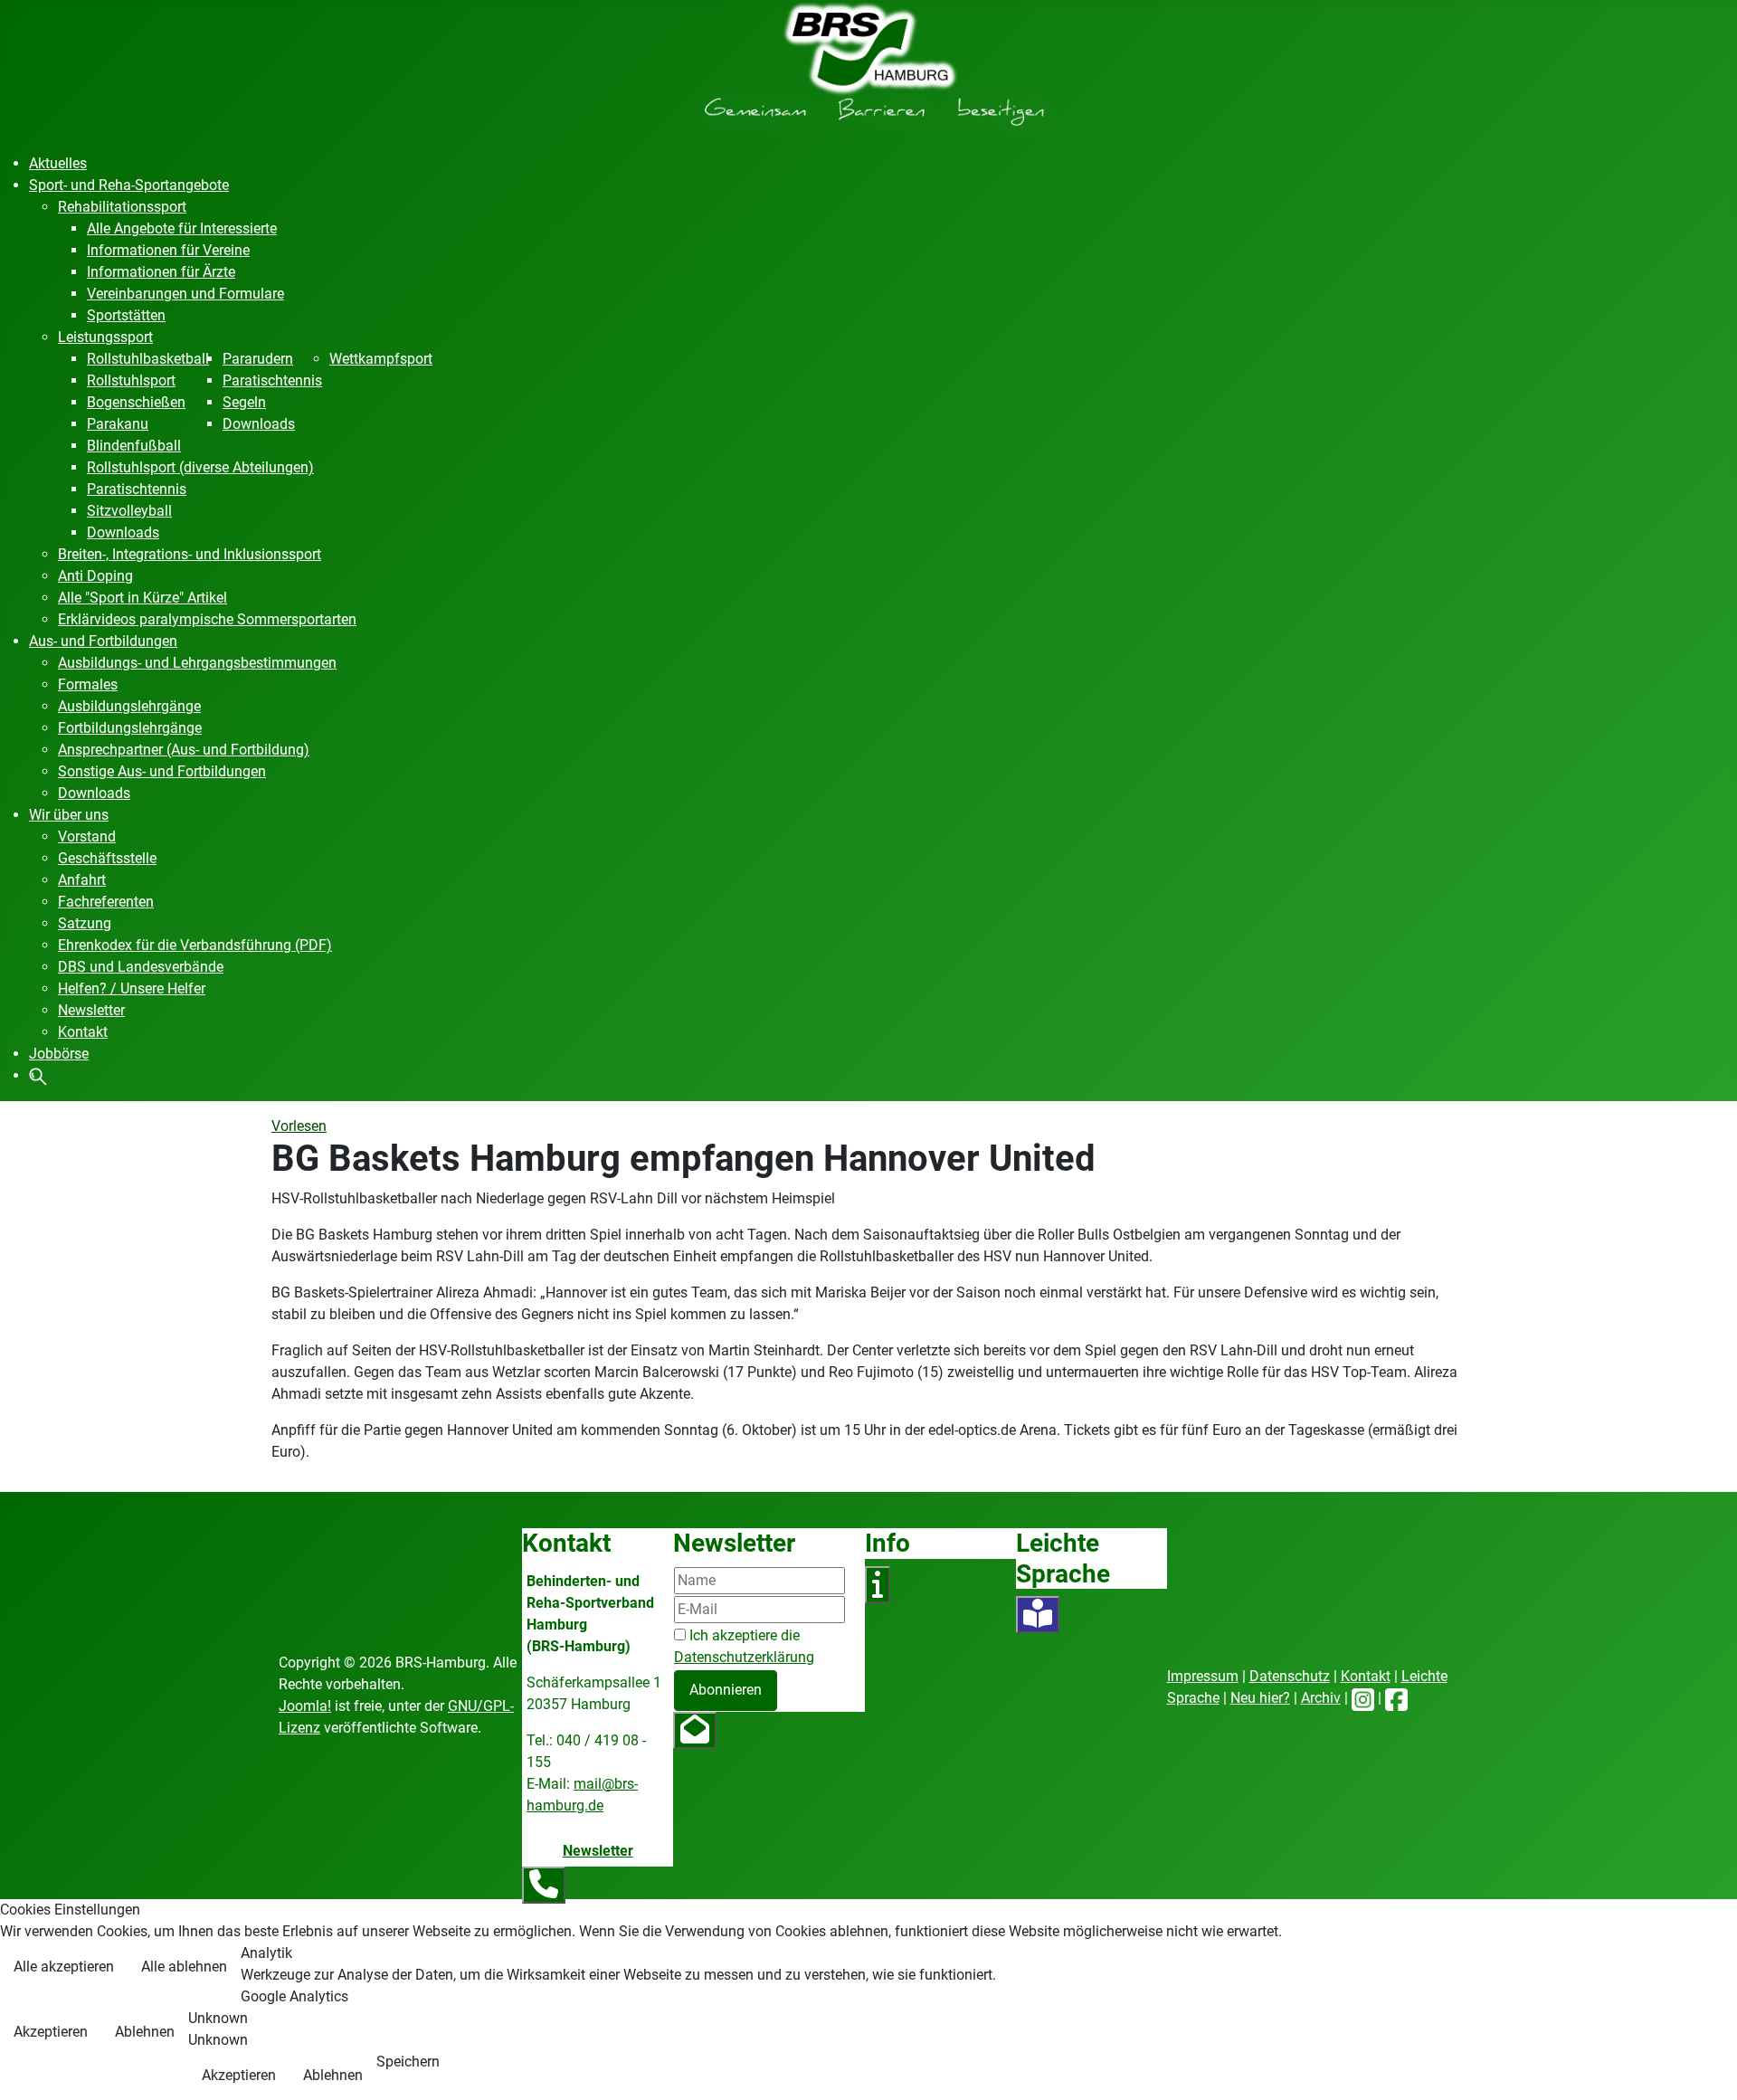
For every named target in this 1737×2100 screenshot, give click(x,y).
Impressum (1203, 1676)
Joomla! (305, 1706)
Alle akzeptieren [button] (64, 1967)
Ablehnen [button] (145, 2032)
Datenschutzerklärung (744, 1657)
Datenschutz (1290, 1676)
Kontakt (1366, 1676)
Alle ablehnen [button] (184, 1967)
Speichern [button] (408, 2062)
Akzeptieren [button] (51, 2032)
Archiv (1321, 1698)
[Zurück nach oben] (1705, 2067)
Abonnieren (726, 1690)
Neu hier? (1260, 1698)
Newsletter (598, 1851)
